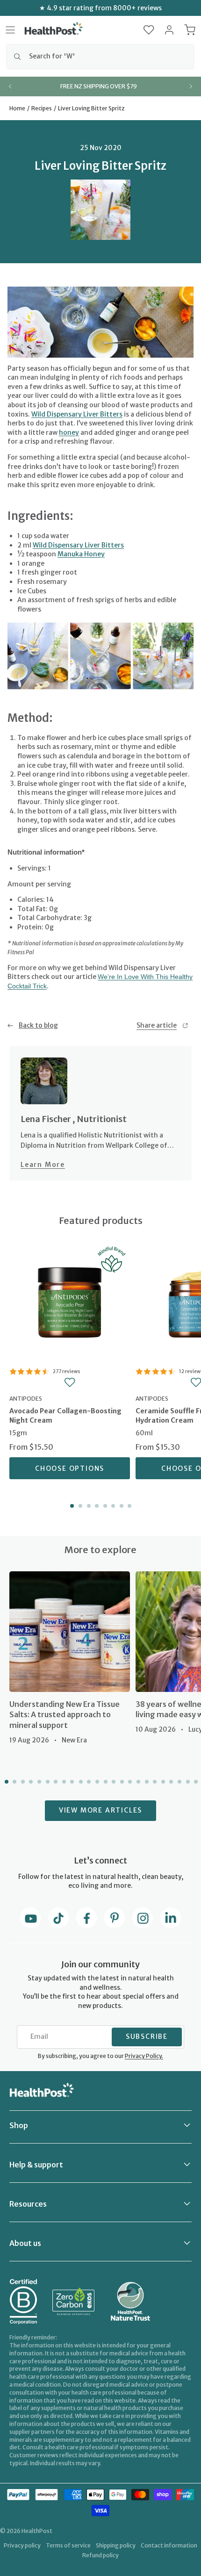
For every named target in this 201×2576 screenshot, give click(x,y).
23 (187, 1782)
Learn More (43, 1165)
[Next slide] (191, 86)
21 (171, 1782)
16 (129, 1782)
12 (96, 1782)
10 (80, 1782)
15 (121, 1782)
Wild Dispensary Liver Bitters (77, 414)
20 (162, 1782)
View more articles (100, 1810)
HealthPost (37, 2531)
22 (179, 1782)
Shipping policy (116, 2545)
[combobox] (100, 57)
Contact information (169, 2545)
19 (154, 1782)
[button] (149, 30)
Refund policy (100, 2555)
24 (195, 1782)
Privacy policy (22, 2545)
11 (88, 1782)
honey (69, 432)
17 (137, 1782)
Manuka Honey (81, 554)
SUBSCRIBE (147, 2036)
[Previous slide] (10, 86)
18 (146, 1782)
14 (113, 1782)
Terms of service (68, 2545)
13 (105, 1782)
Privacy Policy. (144, 2056)
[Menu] (10, 30)
